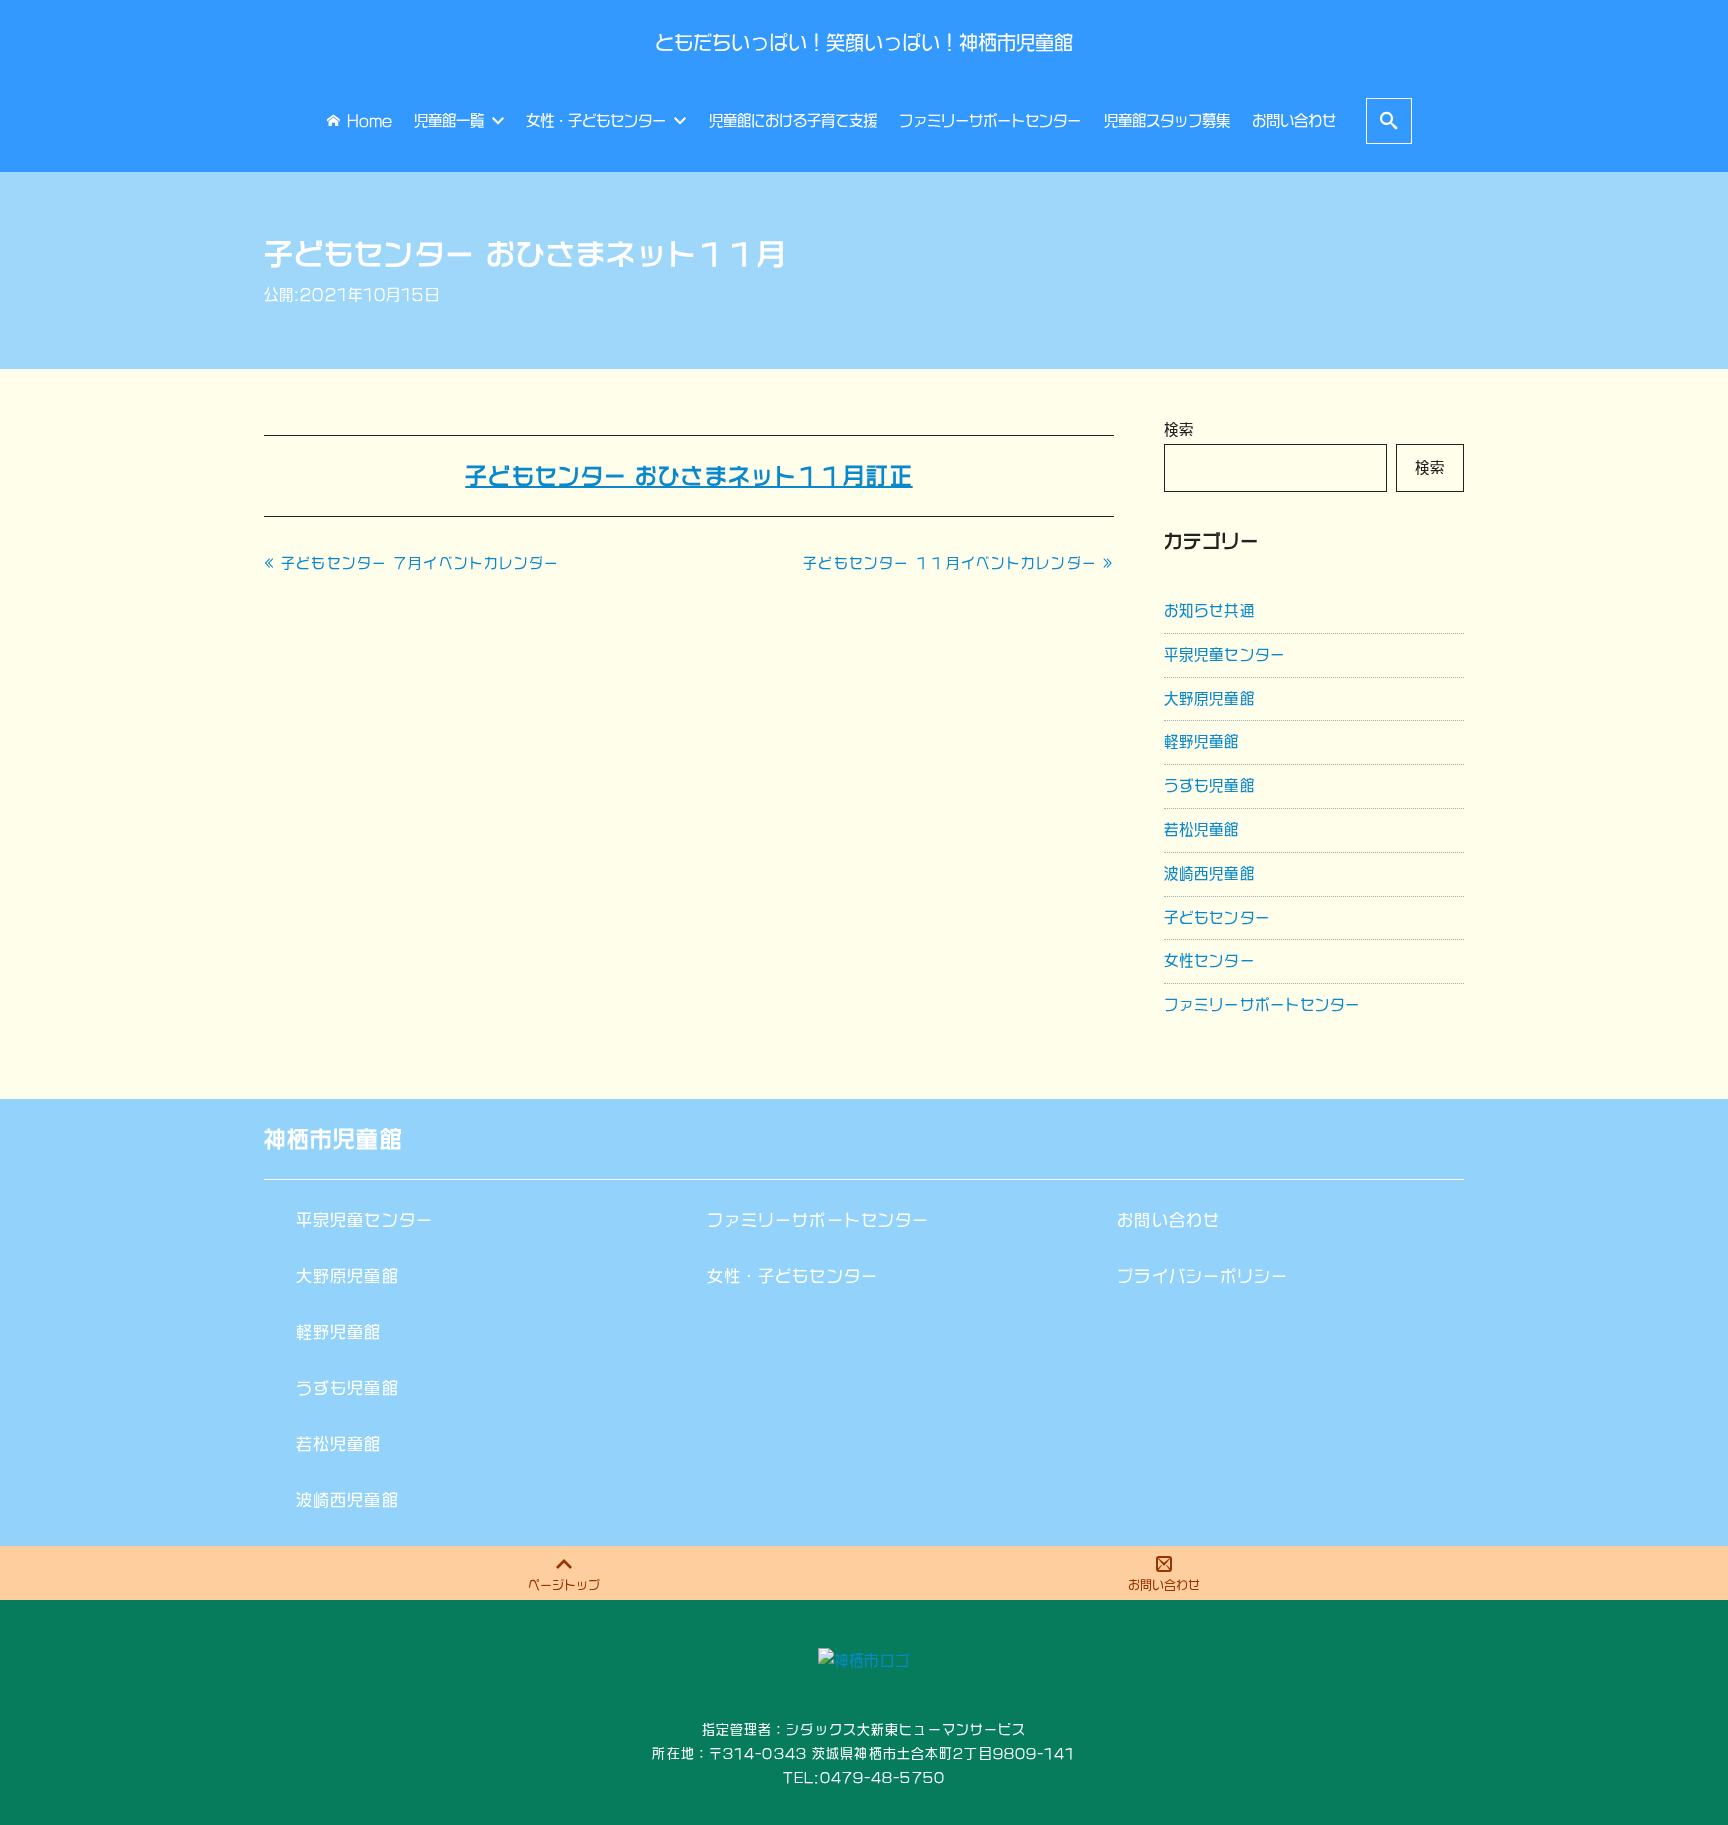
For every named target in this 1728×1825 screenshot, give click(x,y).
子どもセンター (1217, 917)
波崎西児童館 (1209, 873)
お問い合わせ (1164, 1585)
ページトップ (564, 1585)
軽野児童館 (1202, 741)
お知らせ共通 (1209, 610)
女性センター (1209, 960)
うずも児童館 (1209, 785)
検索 (1179, 429)
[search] (1389, 120)
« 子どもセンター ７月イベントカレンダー (412, 563)
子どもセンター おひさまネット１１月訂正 (688, 476)
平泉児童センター (1224, 654)
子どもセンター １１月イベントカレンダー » (958, 563)
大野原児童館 (1209, 698)
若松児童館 (1202, 829)
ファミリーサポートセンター (1262, 1004)
